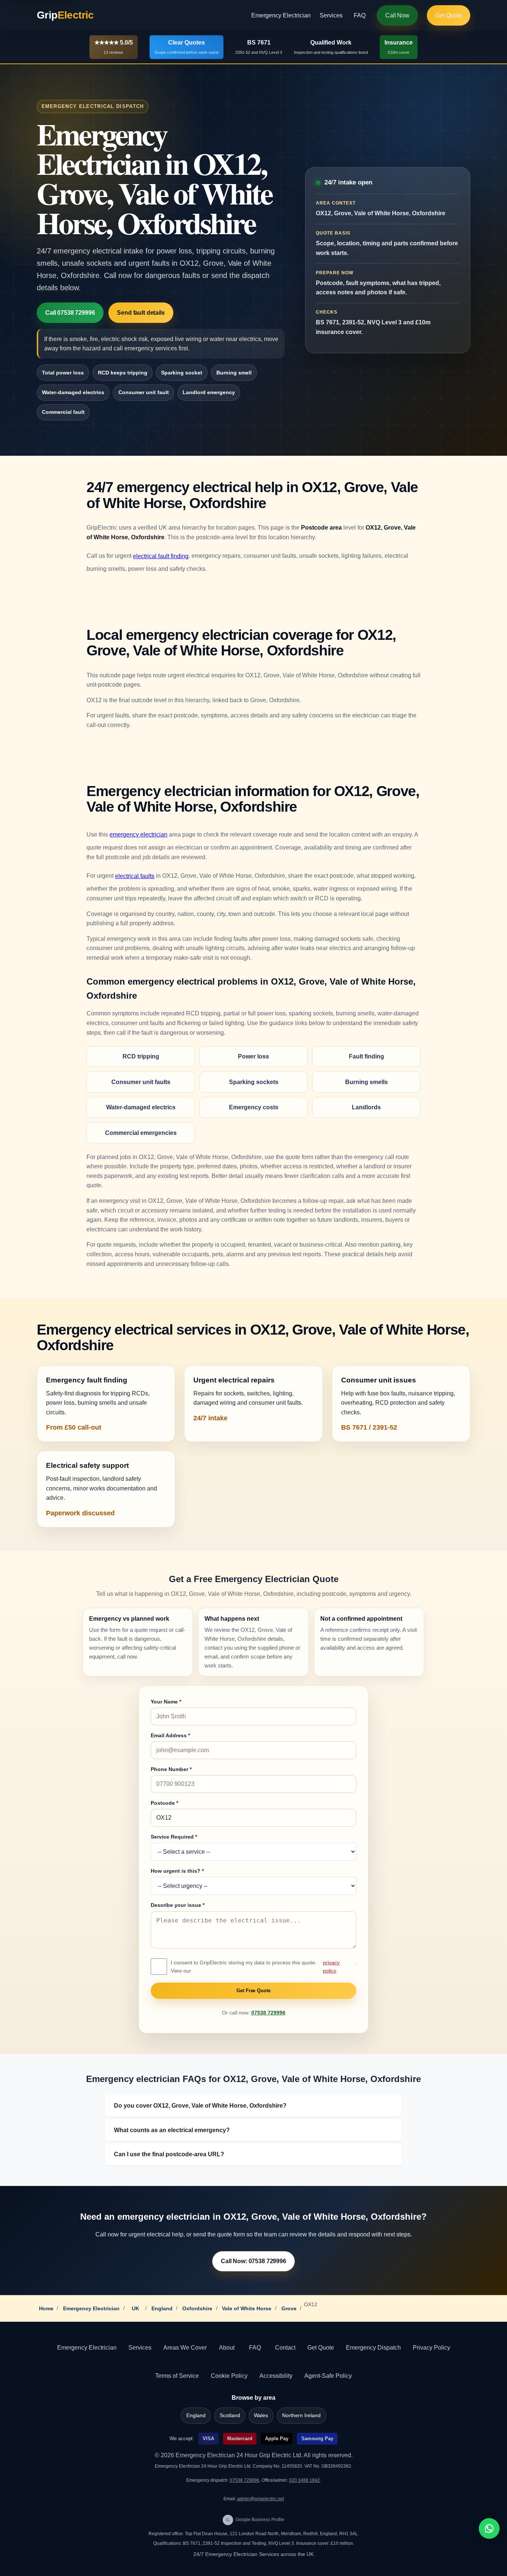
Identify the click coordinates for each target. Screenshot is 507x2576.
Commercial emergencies (141, 1133)
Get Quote (449, 15)
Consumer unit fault (144, 392)
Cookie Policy (229, 2376)
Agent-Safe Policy (328, 2376)
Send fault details (141, 313)
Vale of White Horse (247, 2308)
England (162, 2308)
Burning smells (367, 1082)
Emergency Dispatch (373, 2348)
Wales (261, 2415)
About (227, 2348)
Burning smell (234, 373)
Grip (65, 15)
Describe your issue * (178, 1905)
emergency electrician (138, 834)
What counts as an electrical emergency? (172, 2130)
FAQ (360, 15)
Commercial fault (63, 412)
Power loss (253, 1056)
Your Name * (166, 1702)
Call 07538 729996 (70, 313)
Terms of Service (177, 2376)
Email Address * (170, 1735)
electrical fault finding (161, 556)
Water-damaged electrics (73, 392)
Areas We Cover (185, 2348)
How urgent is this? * (177, 1871)
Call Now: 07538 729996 (253, 2261)
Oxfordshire (197, 2308)
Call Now (397, 15)
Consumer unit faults (141, 1082)
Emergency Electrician (281, 15)
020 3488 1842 (305, 2480)
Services (331, 15)
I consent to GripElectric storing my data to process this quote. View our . (264, 1967)
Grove (289, 2308)
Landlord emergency (209, 392)
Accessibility (276, 2376)
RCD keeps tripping (123, 373)
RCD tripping (141, 1056)
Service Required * (174, 1837)
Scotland (230, 2415)
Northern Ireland (301, 2415)
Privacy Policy (431, 2348)
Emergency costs (254, 1107)
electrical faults (135, 876)
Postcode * (164, 1803)
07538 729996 (268, 2013)
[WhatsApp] (489, 2528)
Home (46, 2308)
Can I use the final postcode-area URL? (169, 2154)
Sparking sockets (254, 1082)
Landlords (366, 1107)
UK (135, 2308)
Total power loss (63, 373)
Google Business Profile (255, 2520)
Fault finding (367, 1056)
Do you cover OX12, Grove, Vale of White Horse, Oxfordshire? (200, 2106)
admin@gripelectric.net (261, 2499)
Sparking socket (182, 373)
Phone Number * (171, 1769)
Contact (285, 2348)
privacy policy (331, 1967)
